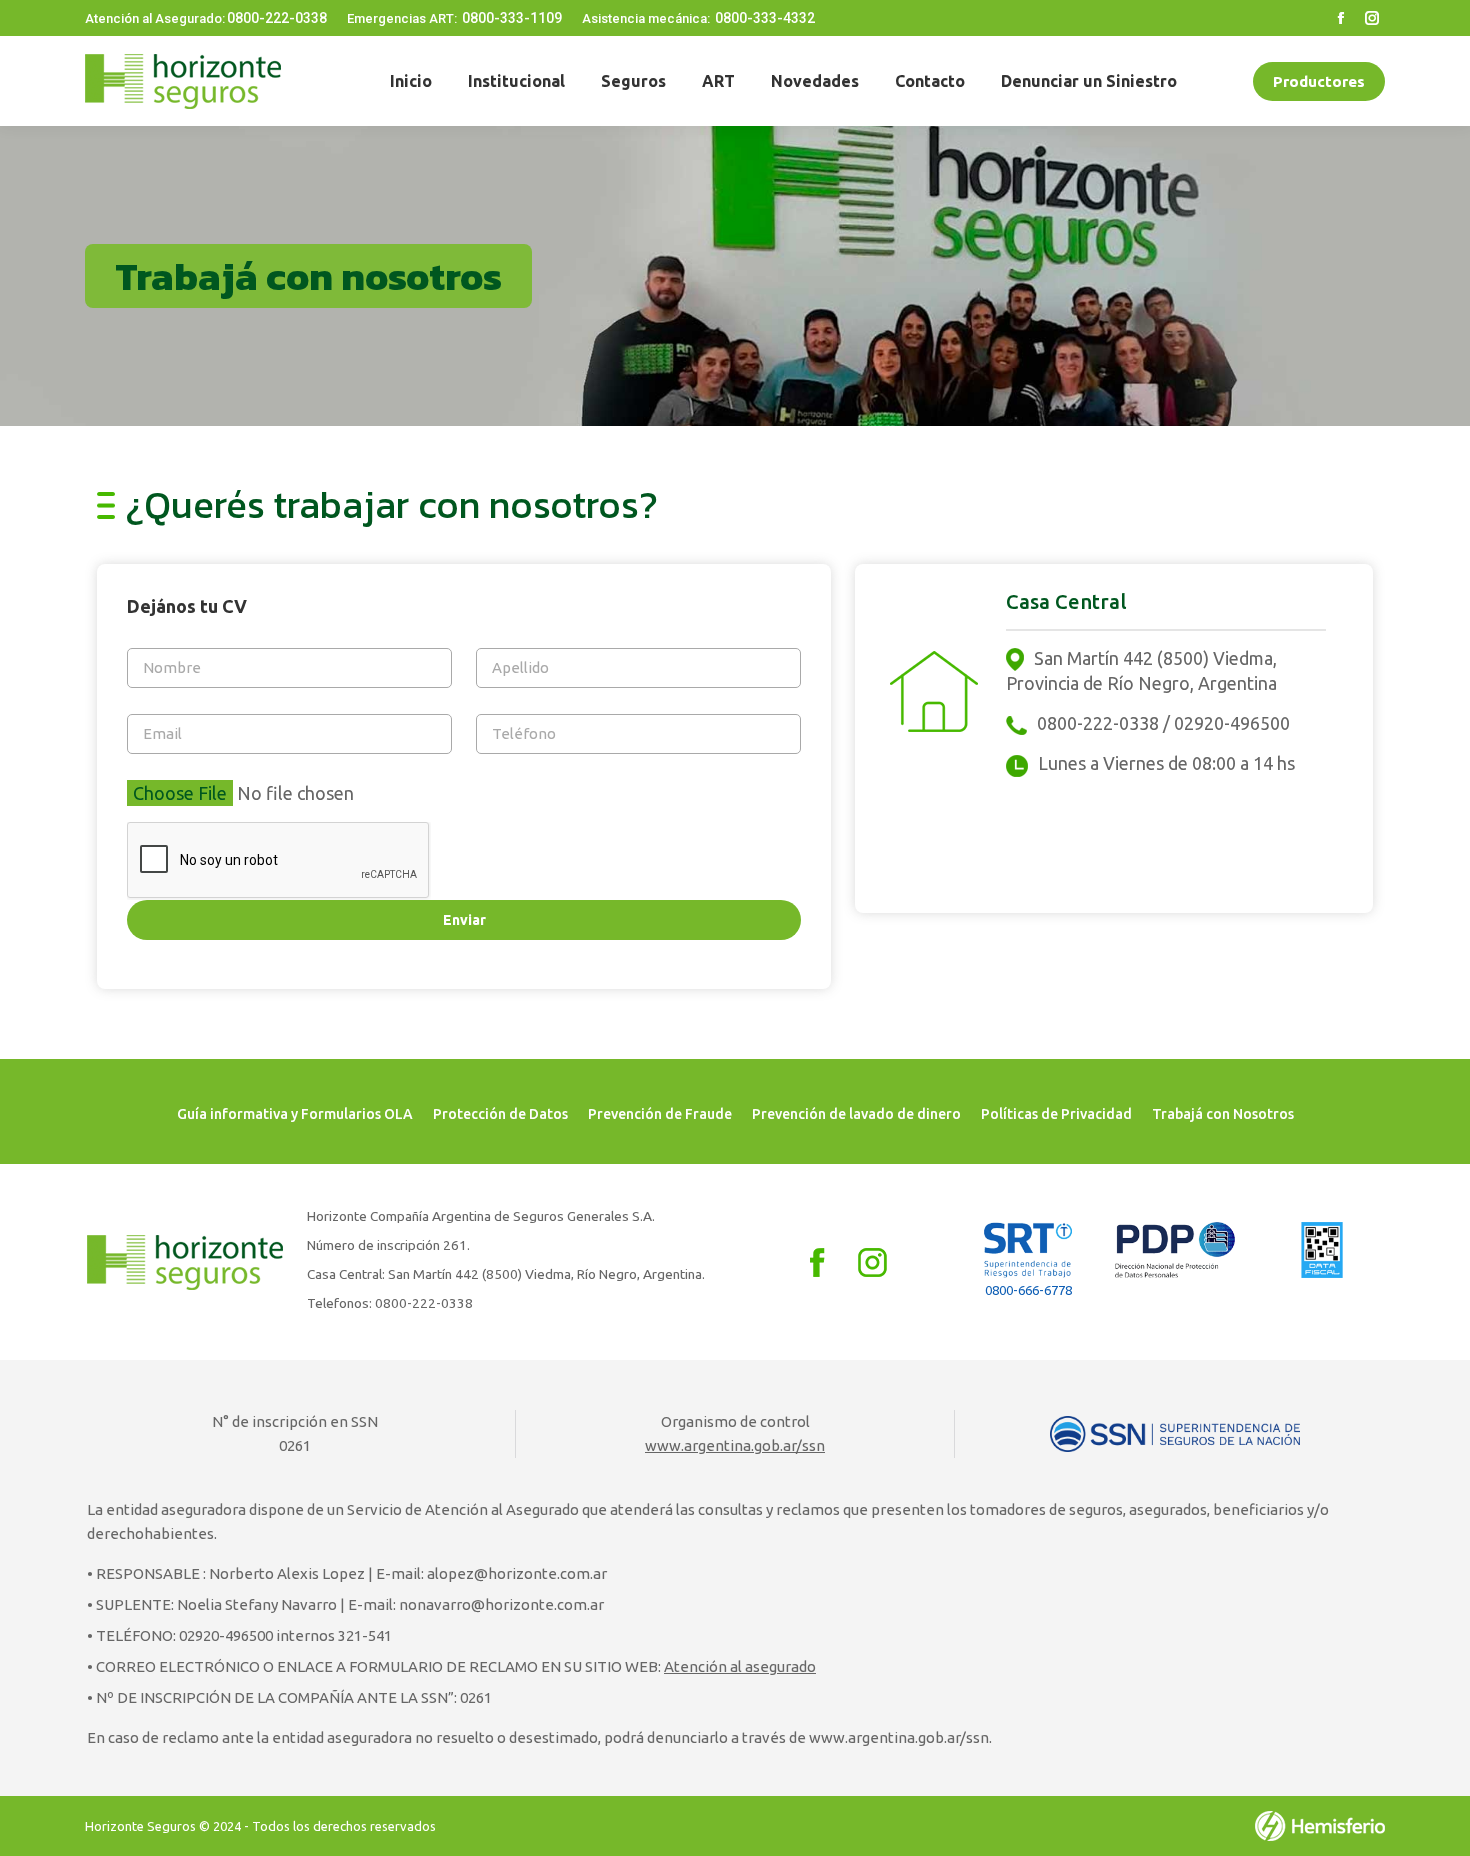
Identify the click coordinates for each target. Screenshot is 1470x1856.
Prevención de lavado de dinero (856, 1114)
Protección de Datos (500, 1114)
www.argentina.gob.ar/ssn (735, 1445)
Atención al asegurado (740, 1666)
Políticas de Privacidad (1056, 1114)
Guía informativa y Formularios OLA (295, 1114)
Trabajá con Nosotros (1223, 1114)
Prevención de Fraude (660, 1114)
